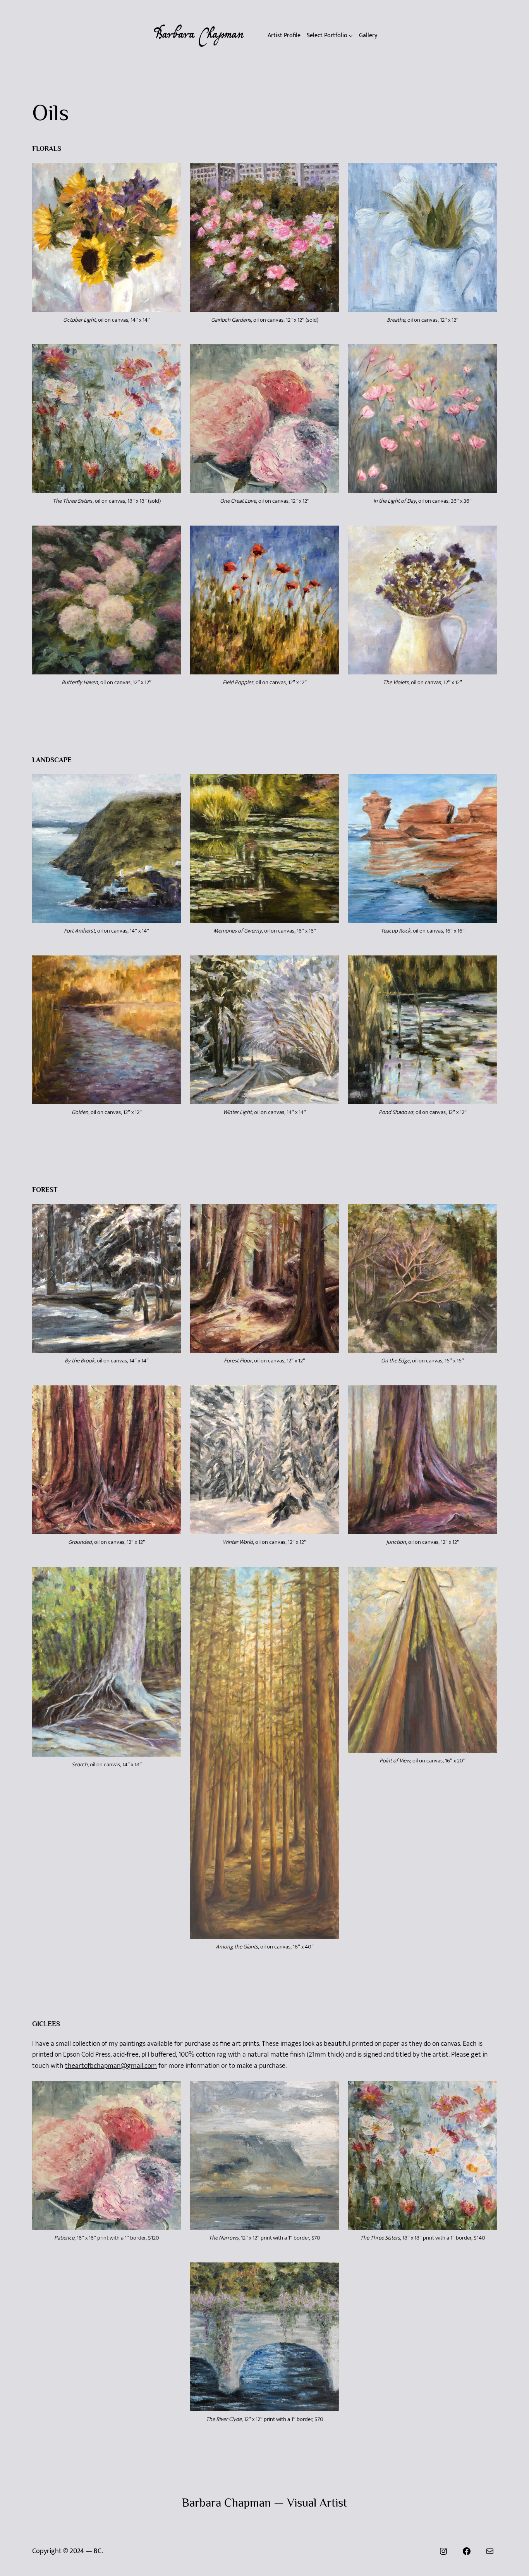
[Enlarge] (171, 173)
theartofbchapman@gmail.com (111, 2066)
